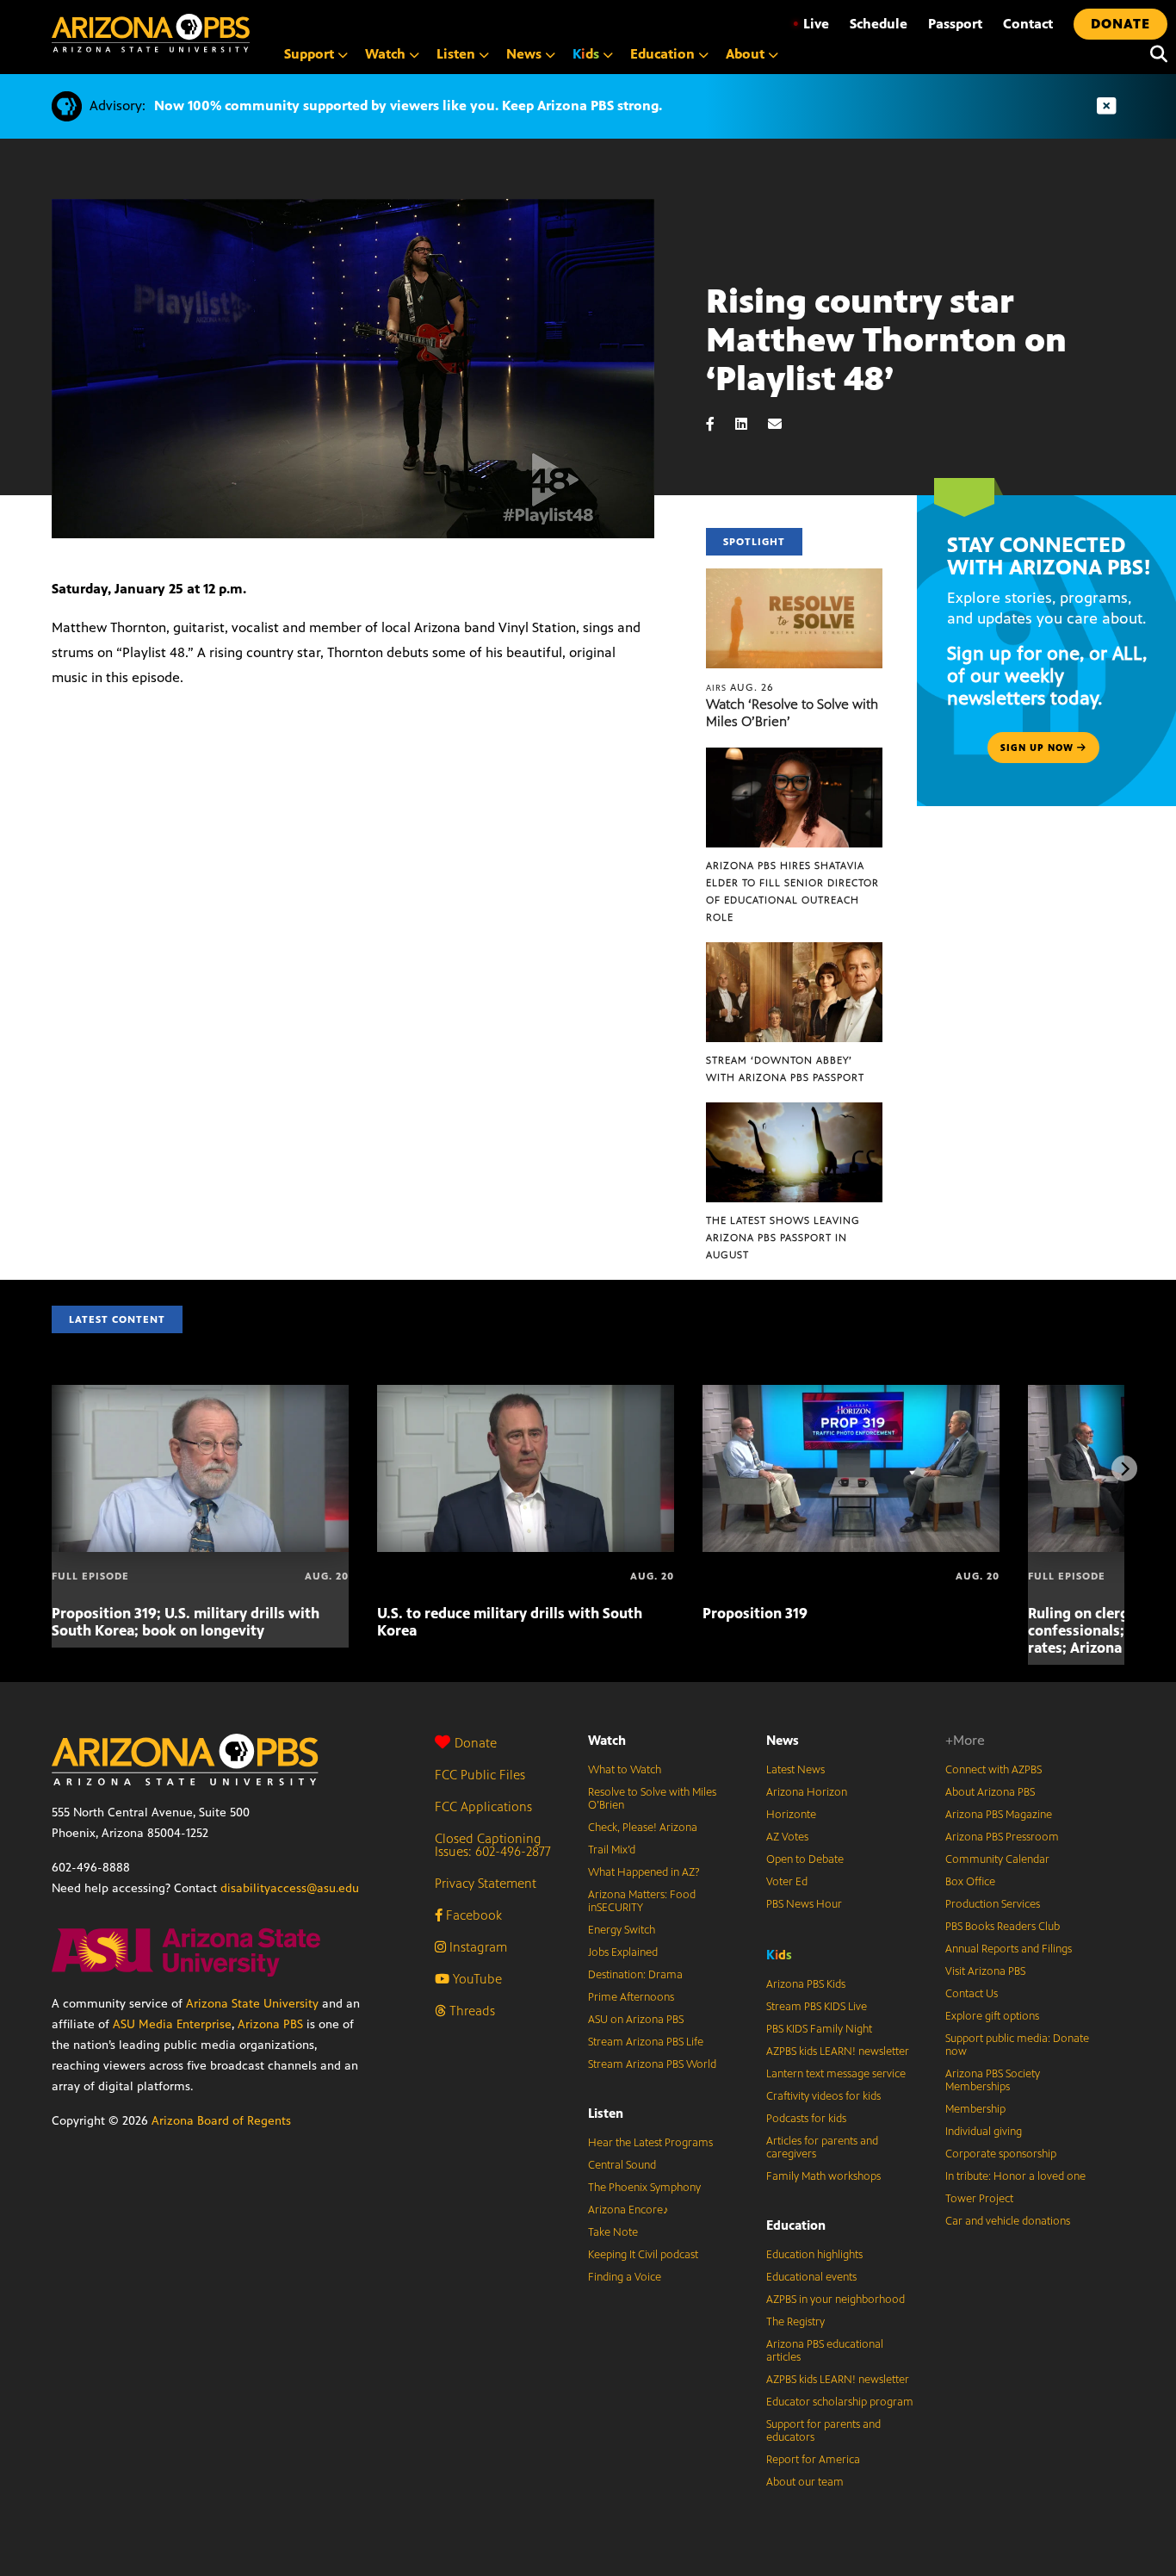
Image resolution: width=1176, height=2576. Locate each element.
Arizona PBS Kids (806, 1984)
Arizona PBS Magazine (999, 1815)
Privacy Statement (486, 1883)
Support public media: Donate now (1017, 2045)
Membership (975, 2109)
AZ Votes (787, 1837)
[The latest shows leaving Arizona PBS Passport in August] (795, 1111)
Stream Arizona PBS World (652, 2064)
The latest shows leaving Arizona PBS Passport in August (783, 1238)
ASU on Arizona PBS (636, 2020)
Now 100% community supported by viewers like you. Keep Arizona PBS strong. (408, 106)
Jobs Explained (623, 1952)
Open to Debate (805, 1859)
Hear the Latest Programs (650, 2143)
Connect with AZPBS (993, 1770)
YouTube (476, 1979)
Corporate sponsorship (1001, 2154)
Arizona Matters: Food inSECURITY (642, 1901)
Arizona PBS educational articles (825, 2351)
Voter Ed (787, 1882)
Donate (476, 1743)
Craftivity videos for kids (823, 2096)
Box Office (970, 1882)
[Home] (151, 33)
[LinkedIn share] (750, 424)
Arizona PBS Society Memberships (993, 2080)
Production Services (993, 1904)
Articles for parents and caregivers (822, 2148)
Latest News (795, 1770)
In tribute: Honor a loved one (1015, 2176)
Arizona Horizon (807, 1792)
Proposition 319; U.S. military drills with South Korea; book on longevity (186, 1622)
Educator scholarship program (840, 2402)
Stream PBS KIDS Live (817, 2007)
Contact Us (972, 1994)
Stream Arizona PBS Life (646, 2042)
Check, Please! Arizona (643, 1828)
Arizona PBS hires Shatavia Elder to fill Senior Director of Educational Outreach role (792, 891)
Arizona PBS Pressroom (1002, 1837)
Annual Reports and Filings (1009, 1949)
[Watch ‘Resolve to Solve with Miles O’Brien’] (795, 577)
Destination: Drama (635, 1975)
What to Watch (625, 1770)
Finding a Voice (625, 2277)
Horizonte (791, 1815)
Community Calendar (997, 1859)
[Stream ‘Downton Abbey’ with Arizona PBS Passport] (795, 951)
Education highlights (814, 2255)
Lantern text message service (836, 2074)
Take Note (613, 2232)
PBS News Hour (804, 1904)
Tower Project (979, 2199)
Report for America (813, 2460)
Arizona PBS (270, 2024)
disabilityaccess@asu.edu (290, 1888)
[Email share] (783, 424)
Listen (606, 2113)
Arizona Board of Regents (221, 2121)
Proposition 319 (755, 1613)
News (783, 1740)
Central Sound (622, 2165)
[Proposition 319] (851, 1394)
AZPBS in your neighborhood (836, 2300)
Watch (607, 1740)
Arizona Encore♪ (628, 2210)
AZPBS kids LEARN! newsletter (838, 2051)
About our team (805, 2482)
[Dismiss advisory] (1106, 106)
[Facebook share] (719, 424)
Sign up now (1039, 748)
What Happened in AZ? (644, 1872)
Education (796, 2225)
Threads (470, 2011)
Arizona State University (252, 2004)
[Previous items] (52, 1468)
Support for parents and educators (823, 2431)
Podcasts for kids (806, 2119)
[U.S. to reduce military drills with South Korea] (526, 1394)
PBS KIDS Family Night (819, 2029)
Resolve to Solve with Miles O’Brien (652, 1799)
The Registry (795, 2322)
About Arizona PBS (990, 1792)
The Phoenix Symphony (644, 2188)
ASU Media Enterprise (172, 2024)
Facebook (472, 1915)
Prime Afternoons (631, 1997)
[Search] (1154, 54)
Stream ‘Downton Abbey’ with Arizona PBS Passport (785, 1069)
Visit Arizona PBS (985, 1971)
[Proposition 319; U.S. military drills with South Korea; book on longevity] (200, 1394)
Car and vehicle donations (1008, 2221)
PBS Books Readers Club (1003, 1927)
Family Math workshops (823, 2176)
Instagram (477, 1947)
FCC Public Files (480, 1775)
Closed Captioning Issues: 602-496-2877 (493, 1845)
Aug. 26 (740, 687)
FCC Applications (483, 1806)
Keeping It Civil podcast (643, 2255)
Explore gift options (992, 2016)
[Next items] (1124, 1468)
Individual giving (984, 2132)
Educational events (811, 2277)
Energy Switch (622, 1930)
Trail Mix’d (612, 1850)
